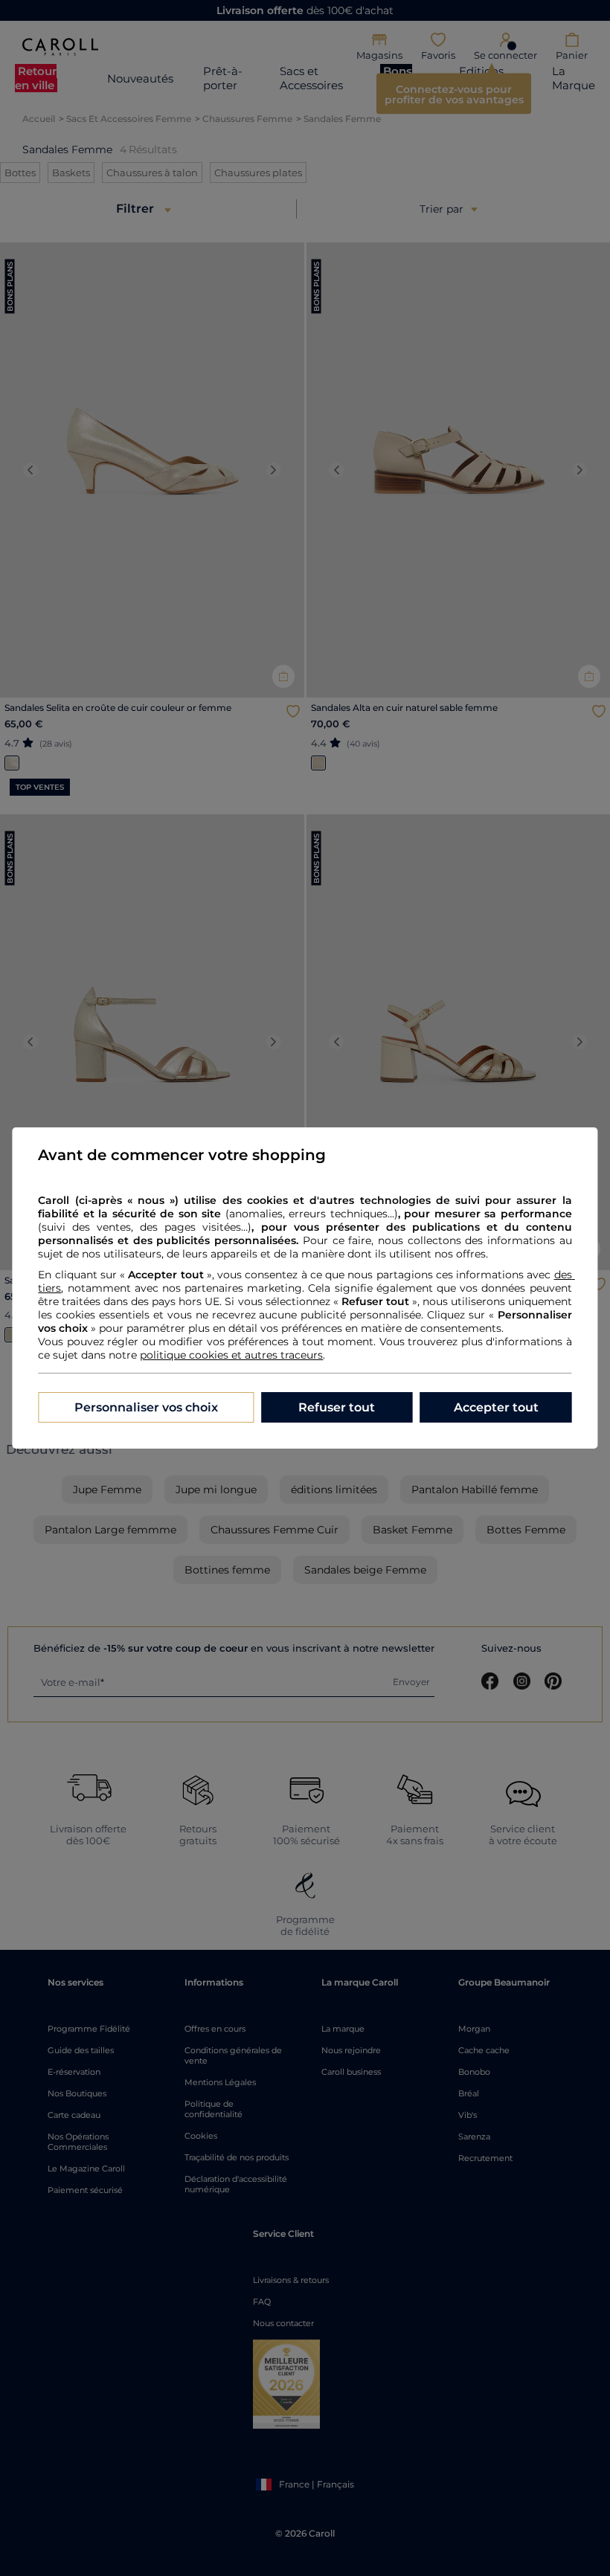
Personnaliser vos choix (146, 1407)
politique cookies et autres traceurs (231, 1355)
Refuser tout (337, 1407)
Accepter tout (496, 1407)
